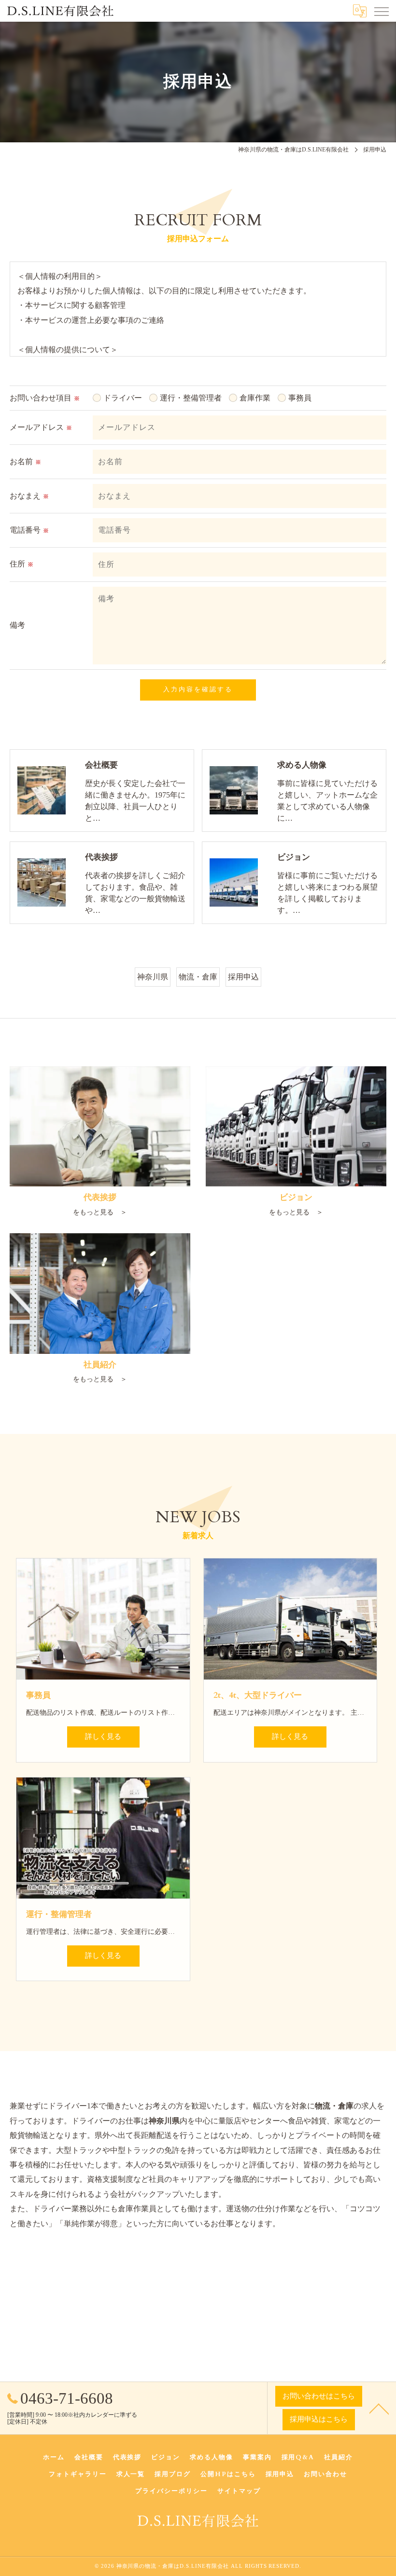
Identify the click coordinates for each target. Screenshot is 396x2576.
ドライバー (123, 398)
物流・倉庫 (198, 977)
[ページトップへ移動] (379, 2408)
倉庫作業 (255, 398)
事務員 (300, 398)
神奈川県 (153, 977)
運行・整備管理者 (191, 398)
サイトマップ (239, 2491)
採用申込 (243, 977)
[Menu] (381, 11)
